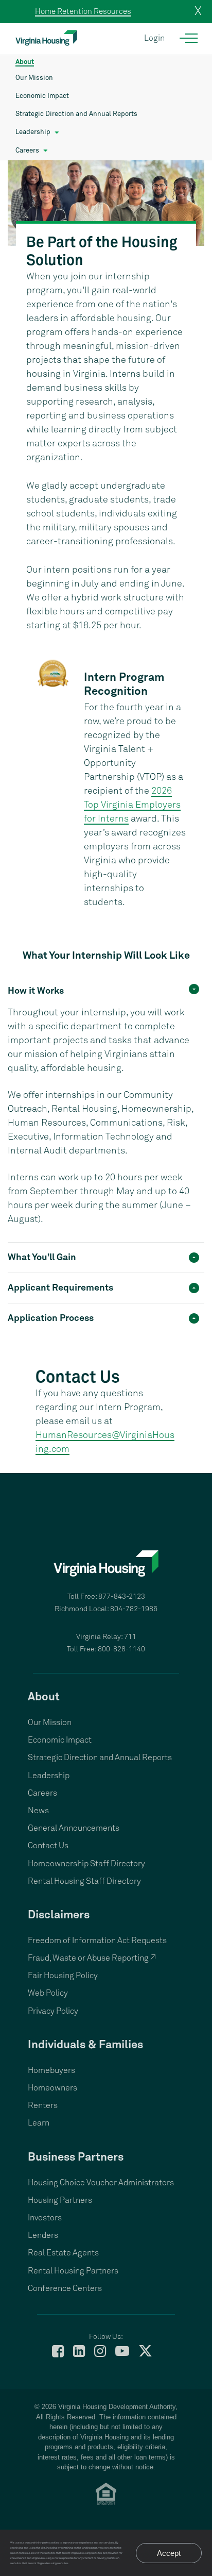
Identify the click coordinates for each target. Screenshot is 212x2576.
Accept (169, 2553)
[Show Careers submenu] (46, 151)
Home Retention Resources (83, 12)
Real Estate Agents (63, 2253)
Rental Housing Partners (73, 2271)
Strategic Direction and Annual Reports (76, 114)
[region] (106, 1124)
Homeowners (52, 2088)
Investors (45, 2218)
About (25, 62)
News (38, 1811)
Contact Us (48, 1846)
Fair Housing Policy (63, 1976)
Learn (39, 2123)
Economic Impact (42, 96)
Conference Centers (65, 2288)
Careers (27, 151)
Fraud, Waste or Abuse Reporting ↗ (92, 1958)
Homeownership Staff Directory (86, 1864)
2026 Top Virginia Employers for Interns (132, 805)
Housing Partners (60, 2200)
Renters (43, 2105)
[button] (106, 990)
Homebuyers (51, 2070)
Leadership (33, 132)
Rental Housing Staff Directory (84, 1881)
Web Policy (48, 1993)
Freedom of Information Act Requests (97, 1941)
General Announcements (74, 1828)
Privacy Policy (53, 2011)
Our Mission (34, 78)
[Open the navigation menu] (189, 38)
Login (154, 38)
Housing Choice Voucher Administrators (101, 2183)
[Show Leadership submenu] (57, 132)
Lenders (43, 2235)
